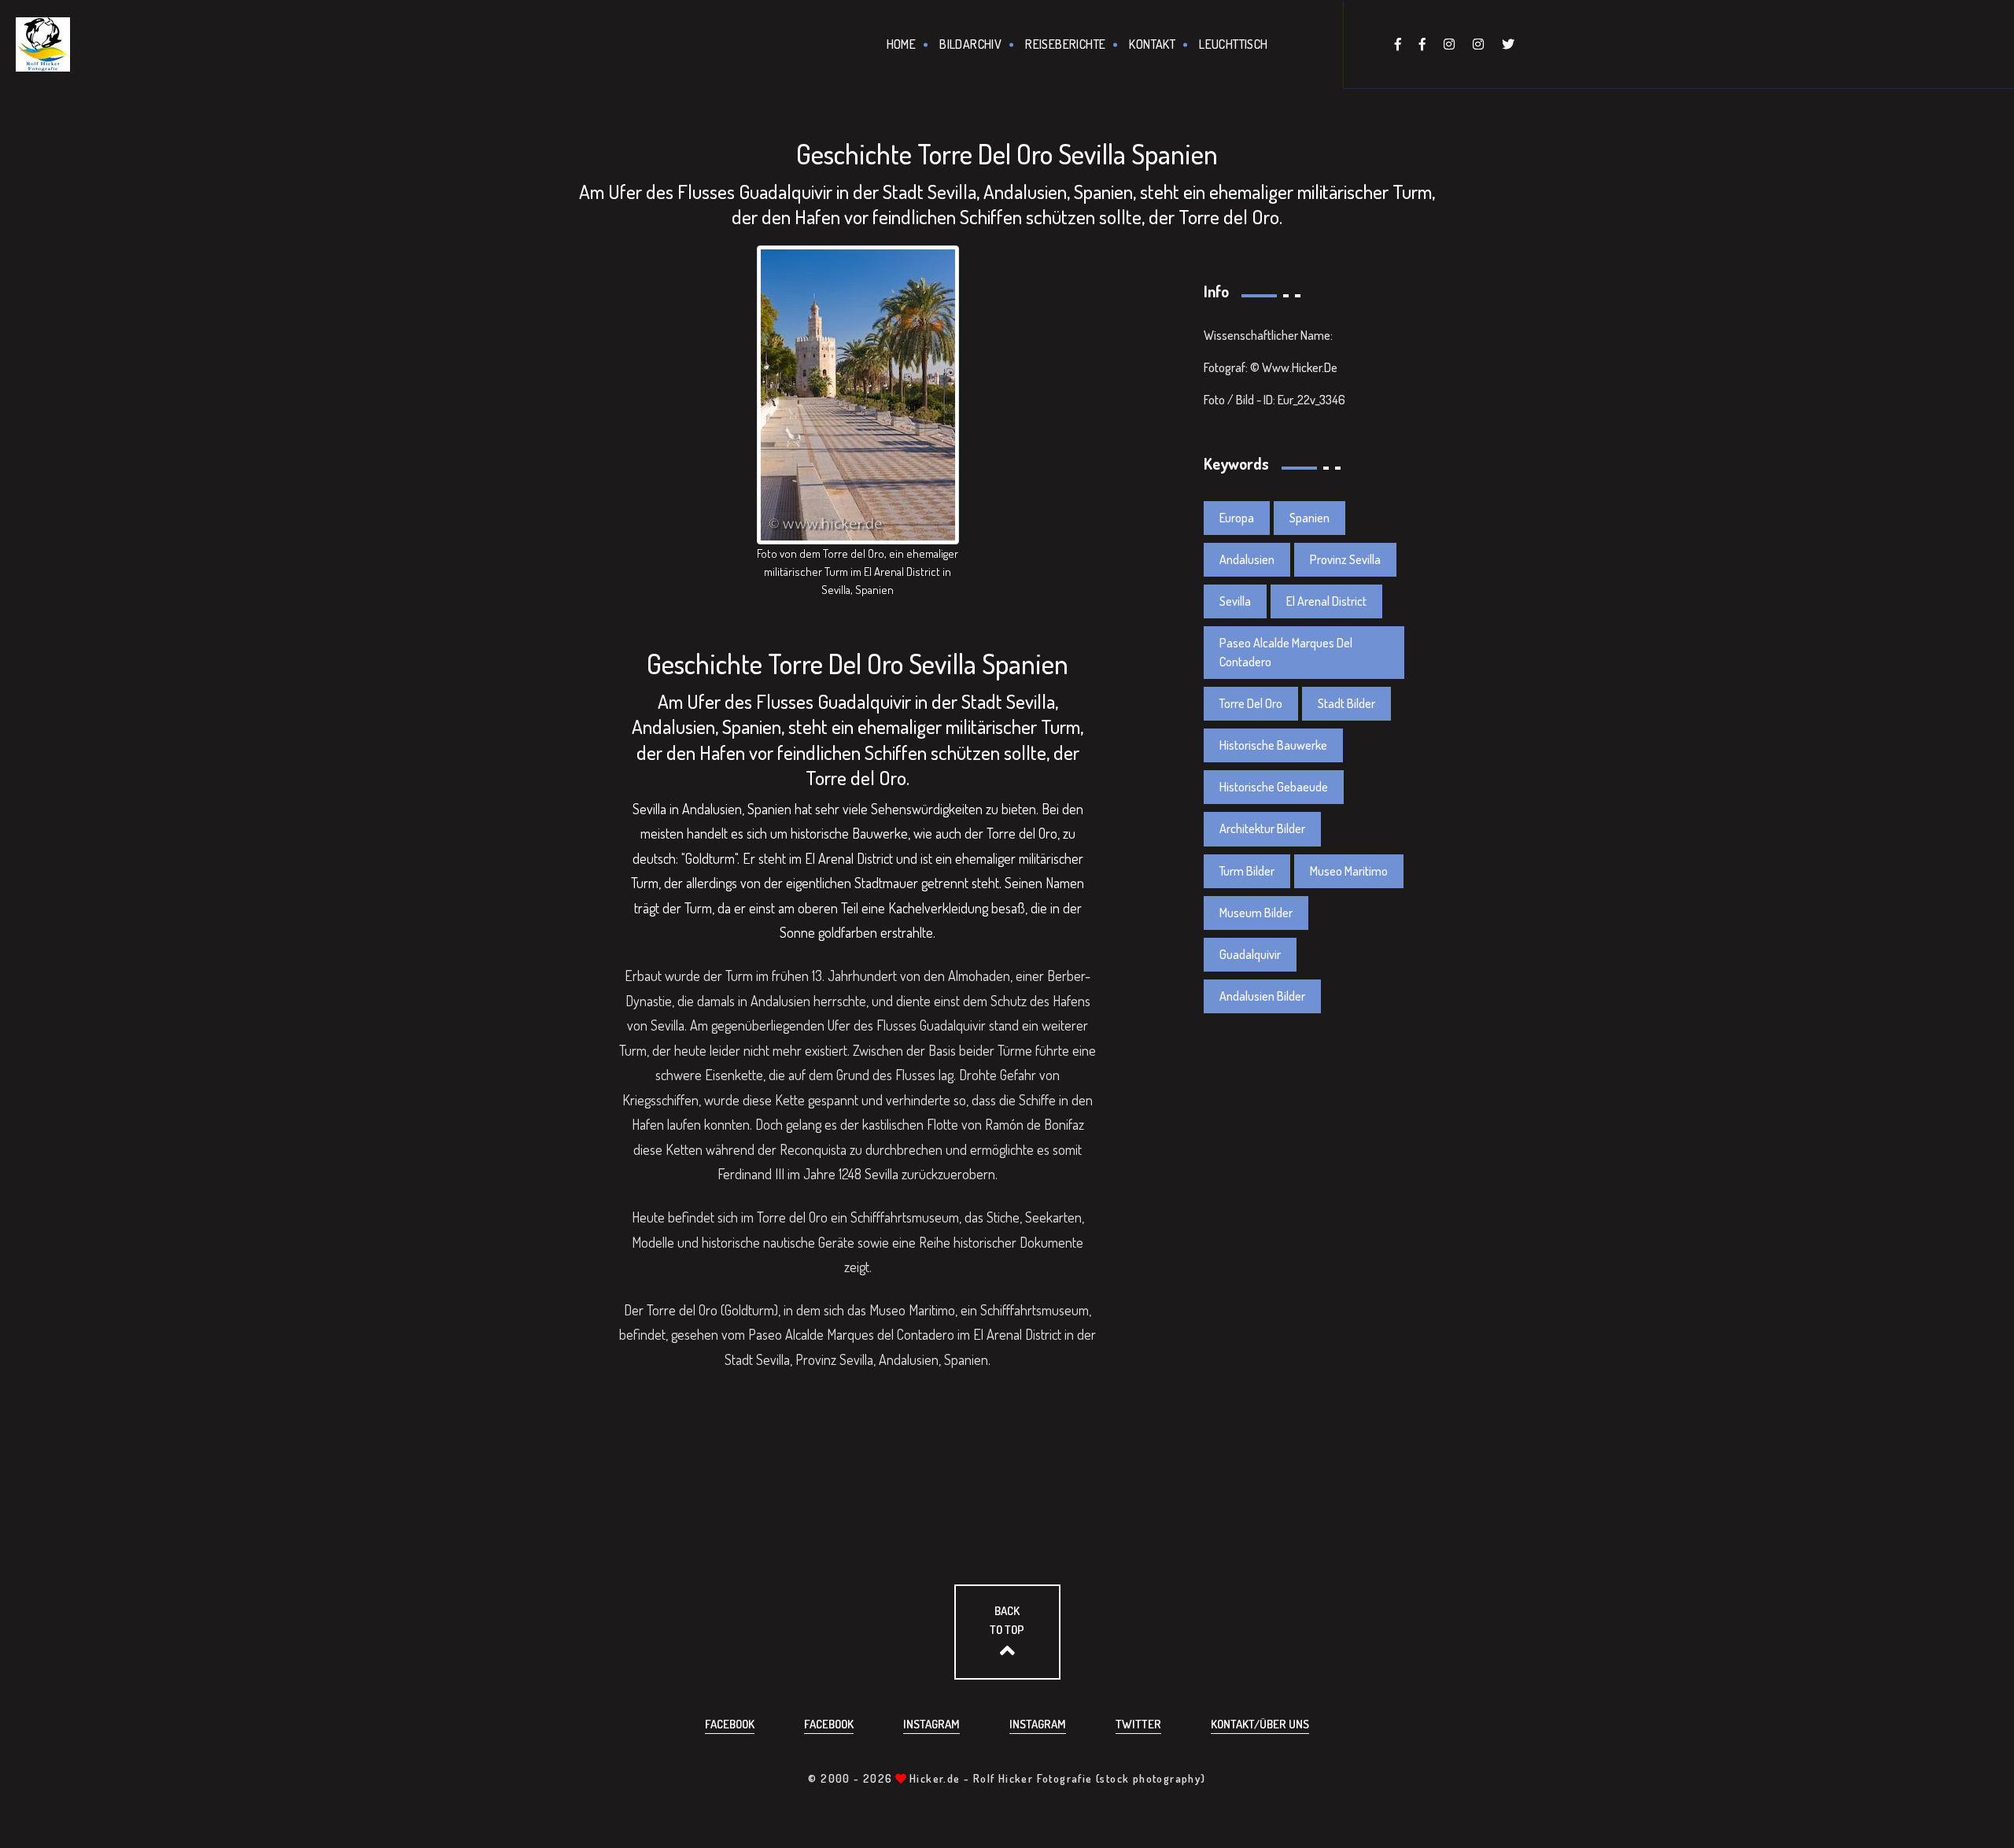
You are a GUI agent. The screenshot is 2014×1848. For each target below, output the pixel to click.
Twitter (1138, 1724)
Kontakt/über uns (1260, 1724)
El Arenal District (1326, 601)
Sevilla (1235, 601)
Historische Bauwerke (1273, 745)
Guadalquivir (1250, 954)
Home (902, 44)
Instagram (931, 1724)
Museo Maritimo (1349, 871)
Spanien (1309, 518)
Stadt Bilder (1346, 703)
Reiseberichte (1065, 44)
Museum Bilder (1256, 913)
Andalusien (1247, 559)
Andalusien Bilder (1262, 996)
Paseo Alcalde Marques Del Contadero (1286, 652)
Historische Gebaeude (1274, 787)
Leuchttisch (1233, 44)
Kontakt (1152, 44)
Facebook (730, 1724)
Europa (1237, 518)
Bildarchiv (970, 44)
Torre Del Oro (1251, 703)
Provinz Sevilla (1345, 559)
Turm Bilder (1247, 871)
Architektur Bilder (1262, 828)
